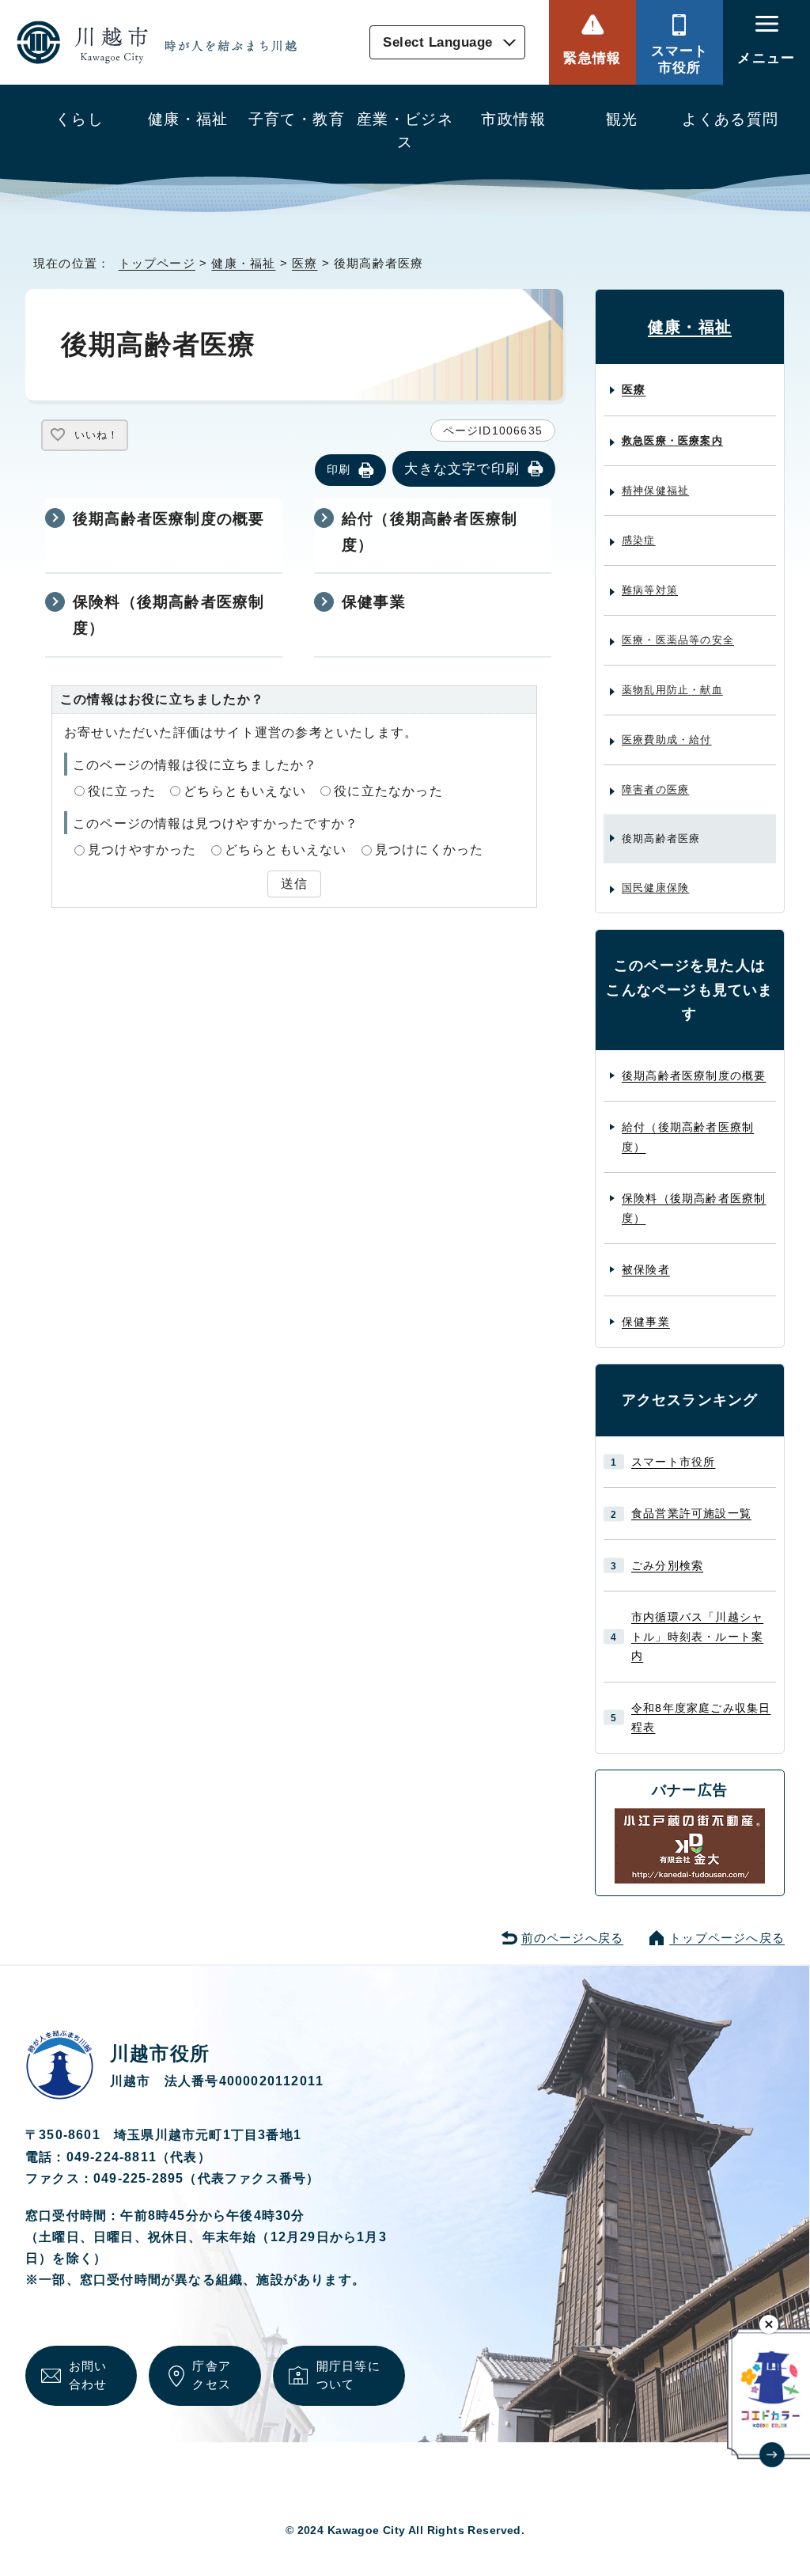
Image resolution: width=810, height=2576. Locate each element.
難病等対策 (650, 590)
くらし (79, 119)
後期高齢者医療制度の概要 (168, 519)
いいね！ (97, 435)
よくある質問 (731, 119)
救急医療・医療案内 (672, 440)
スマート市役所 (680, 59)
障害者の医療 (655, 789)
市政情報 (513, 119)
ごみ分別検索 (667, 1565)
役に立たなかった (388, 791)
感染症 (639, 540)
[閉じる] (769, 2324)
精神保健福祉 (655, 490)
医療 (305, 263)
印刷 (339, 469)
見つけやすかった (142, 850)
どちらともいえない (245, 791)
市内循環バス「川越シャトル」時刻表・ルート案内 (697, 1636)
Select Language (438, 42)
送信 (294, 884)
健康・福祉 (188, 119)
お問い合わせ (88, 2375)
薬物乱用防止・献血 (672, 690)
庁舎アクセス (212, 2375)
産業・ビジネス (405, 131)
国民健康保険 (655, 888)
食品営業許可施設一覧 (691, 1513)
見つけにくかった (430, 850)
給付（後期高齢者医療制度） (430, 532)
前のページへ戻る (573, 1938)
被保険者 (646, 1269)
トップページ (157, 263)
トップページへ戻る (727, 1938)
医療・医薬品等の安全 (678, 640)
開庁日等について (348, 2375)
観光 (622, 119)
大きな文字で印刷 (462, 469)
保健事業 (374, 602)
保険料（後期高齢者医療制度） (168, 615)
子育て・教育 (297, 119)
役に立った (122, 791)
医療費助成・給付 (667, 740)
